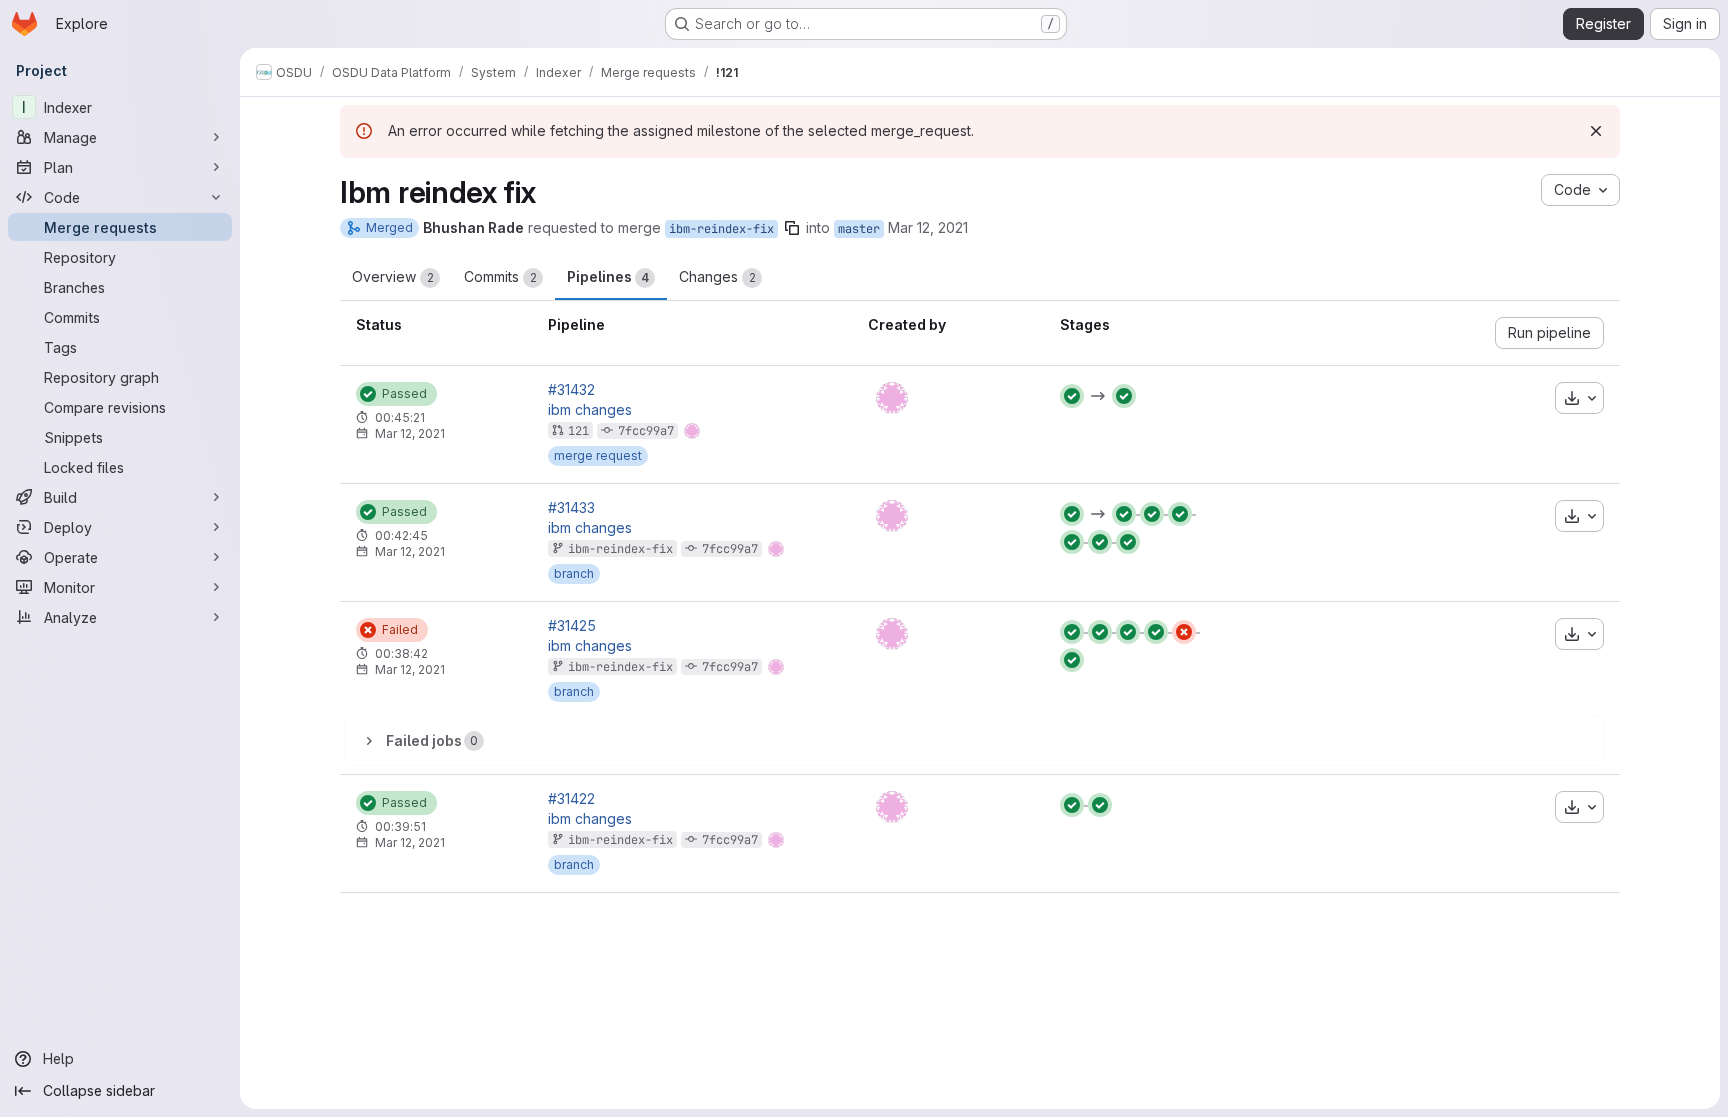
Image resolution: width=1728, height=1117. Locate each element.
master (859, 229)
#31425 (572, 626)
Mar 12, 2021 (928, 227)
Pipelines (608, 276)
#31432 (571, 390)
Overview (393, 276)
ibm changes (590, 410)
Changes (717, 276)
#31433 (571, 508)
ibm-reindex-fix (721, 229)
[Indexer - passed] (1072, 514)
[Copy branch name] (792, 228)
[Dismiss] (1596, 131)
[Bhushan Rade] (892, 398)
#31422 (571, 799)
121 (578, 431)
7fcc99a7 (646, 431)
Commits (500, 276)
